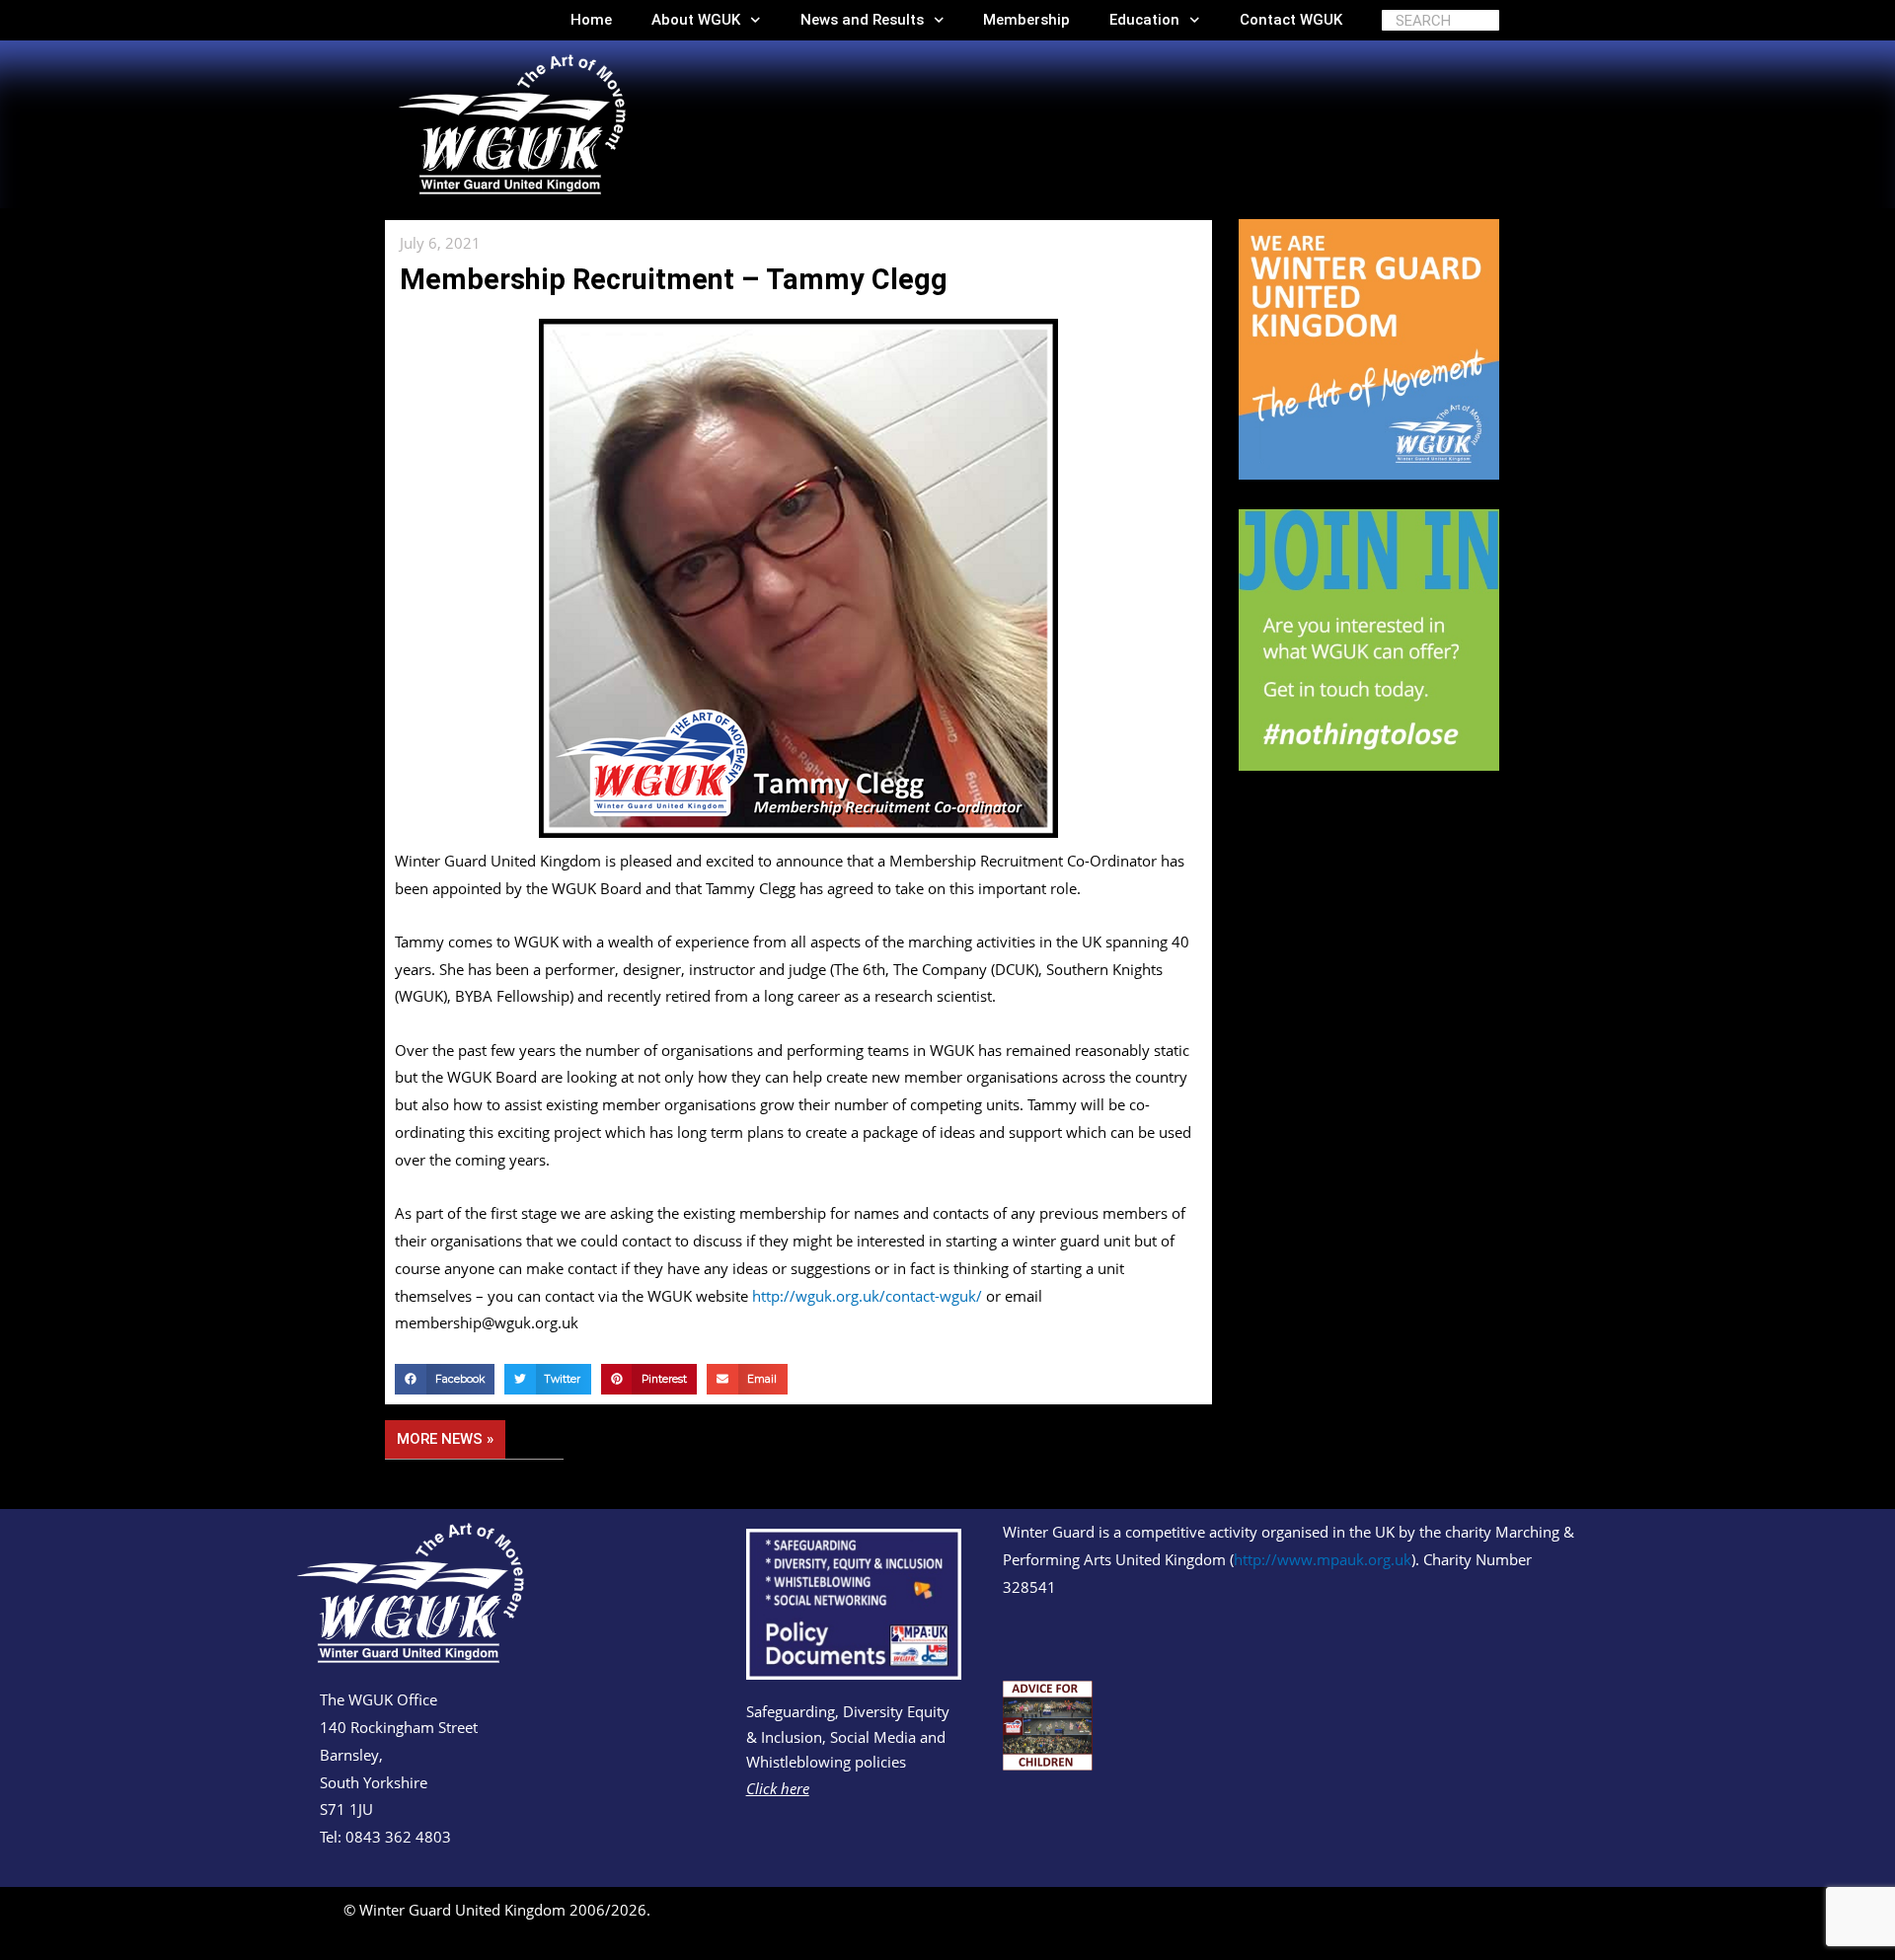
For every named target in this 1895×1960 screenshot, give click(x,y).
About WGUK (696, 20)
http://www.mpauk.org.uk (1323, 1559)
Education (1144, 20)
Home (591, 20)
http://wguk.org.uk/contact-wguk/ (867, 1296)
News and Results (862, 20)
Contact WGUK (1291, 20)
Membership (1026, 20)
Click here (778, 1788)
